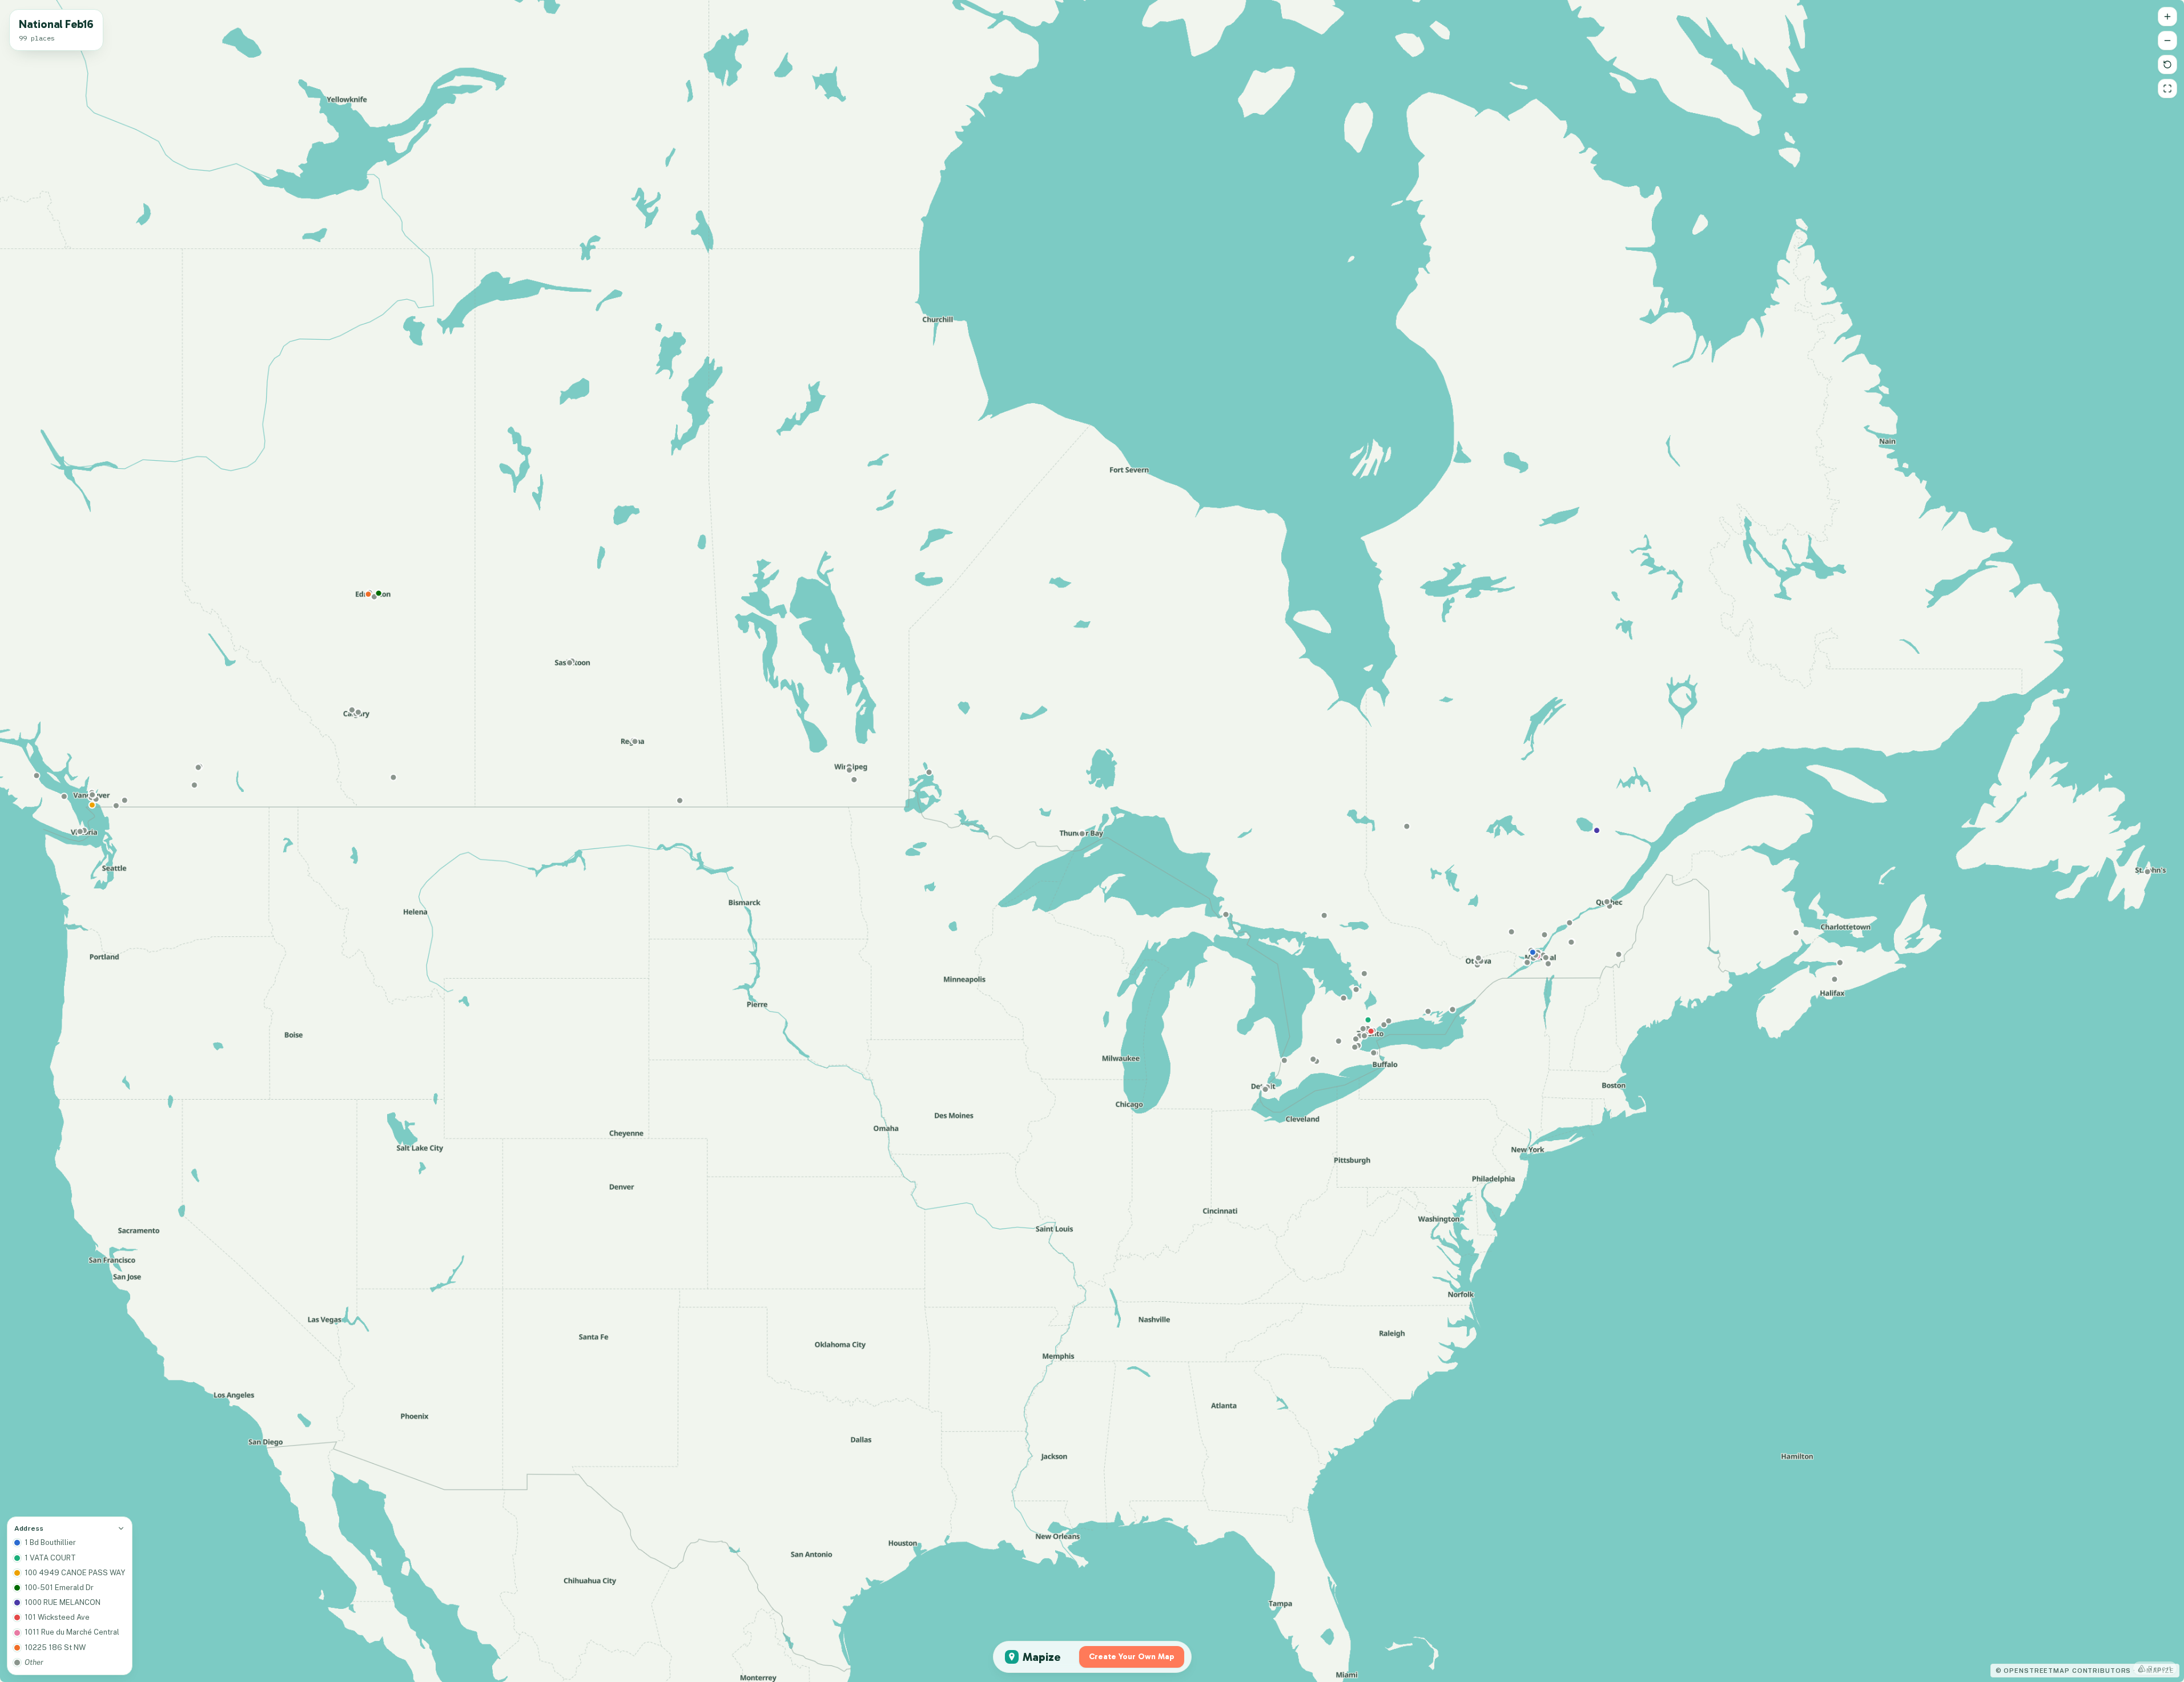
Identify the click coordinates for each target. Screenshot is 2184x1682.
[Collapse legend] (121, 1528)
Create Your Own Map (1132, 1657)
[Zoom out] (2167, 41)
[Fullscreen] (2167, 88)
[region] (1092, 841)
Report (2160, 1668)
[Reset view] (2167, 65)
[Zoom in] (2167, 17)
